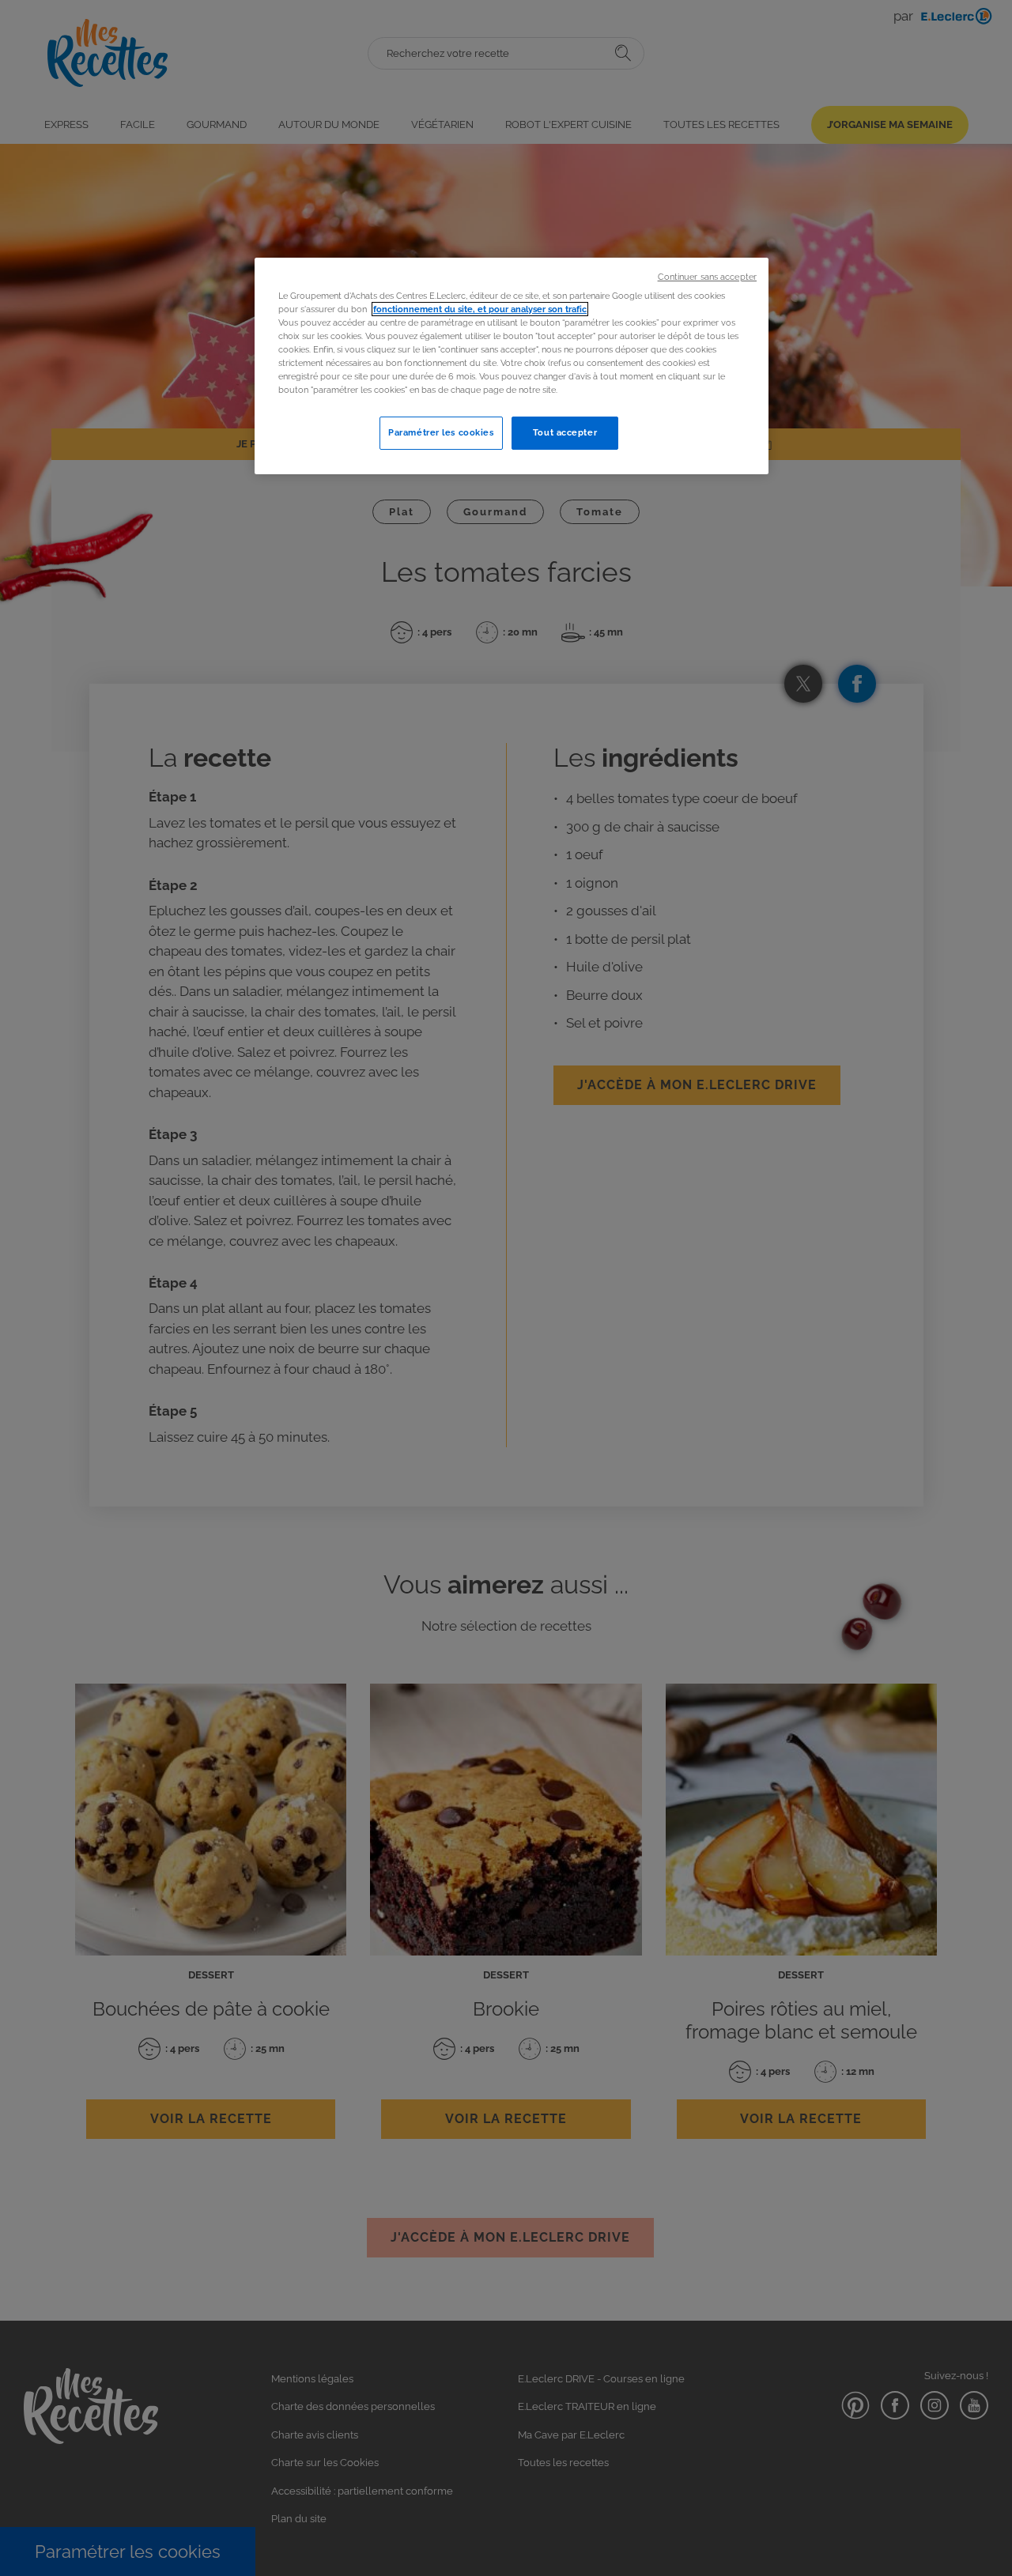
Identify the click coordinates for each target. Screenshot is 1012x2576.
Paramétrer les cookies (441, 432)
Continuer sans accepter (707, 277)
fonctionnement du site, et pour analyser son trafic (480, 309)
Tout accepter (565, 432)
